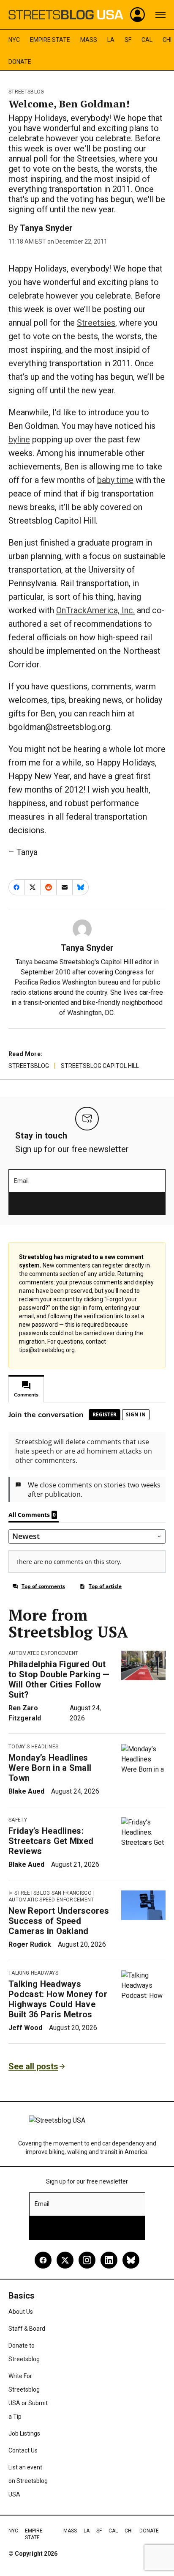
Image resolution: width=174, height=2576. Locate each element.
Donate (20, 62)
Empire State (50, 40)
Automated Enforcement (43, 1653)
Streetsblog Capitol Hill (100, 1066)
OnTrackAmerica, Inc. (95, 610)
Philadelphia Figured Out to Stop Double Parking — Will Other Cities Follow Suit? (59, 1679)
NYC (14, 40)
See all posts (33, 2066)
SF (128, 40)
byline (19, 439)
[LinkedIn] (109, 2260)
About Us (21, 2312)
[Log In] (138, 15)
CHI (167, 40)
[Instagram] (87, 2260)
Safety (18, 1820)
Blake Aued (26, 1791)
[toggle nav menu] (160, 15)
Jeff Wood (25, 2028)
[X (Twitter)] (65, 2260)
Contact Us (23, 2450)
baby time (115, 480)
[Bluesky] (131, 2260)
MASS (89, 40)
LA (111, 40)
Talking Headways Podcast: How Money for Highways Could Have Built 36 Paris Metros (58, 1999)
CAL (147, 40)
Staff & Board (27, 2329)
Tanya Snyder (46, 228)
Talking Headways (33, 1973)
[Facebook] (43, 2260)
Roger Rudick (30, 1944)
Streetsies (96, 323)
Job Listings (24, 2433)
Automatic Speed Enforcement (51, 1900)
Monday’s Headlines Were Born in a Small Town (50, 1768)
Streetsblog (26, 92)
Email (21, 1181)
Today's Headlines (33, 1747)
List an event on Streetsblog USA (28, 2481)
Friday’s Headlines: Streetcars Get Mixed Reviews (51, 1841)
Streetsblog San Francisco (53, 1893)
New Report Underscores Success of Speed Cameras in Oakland (59, 1921)
